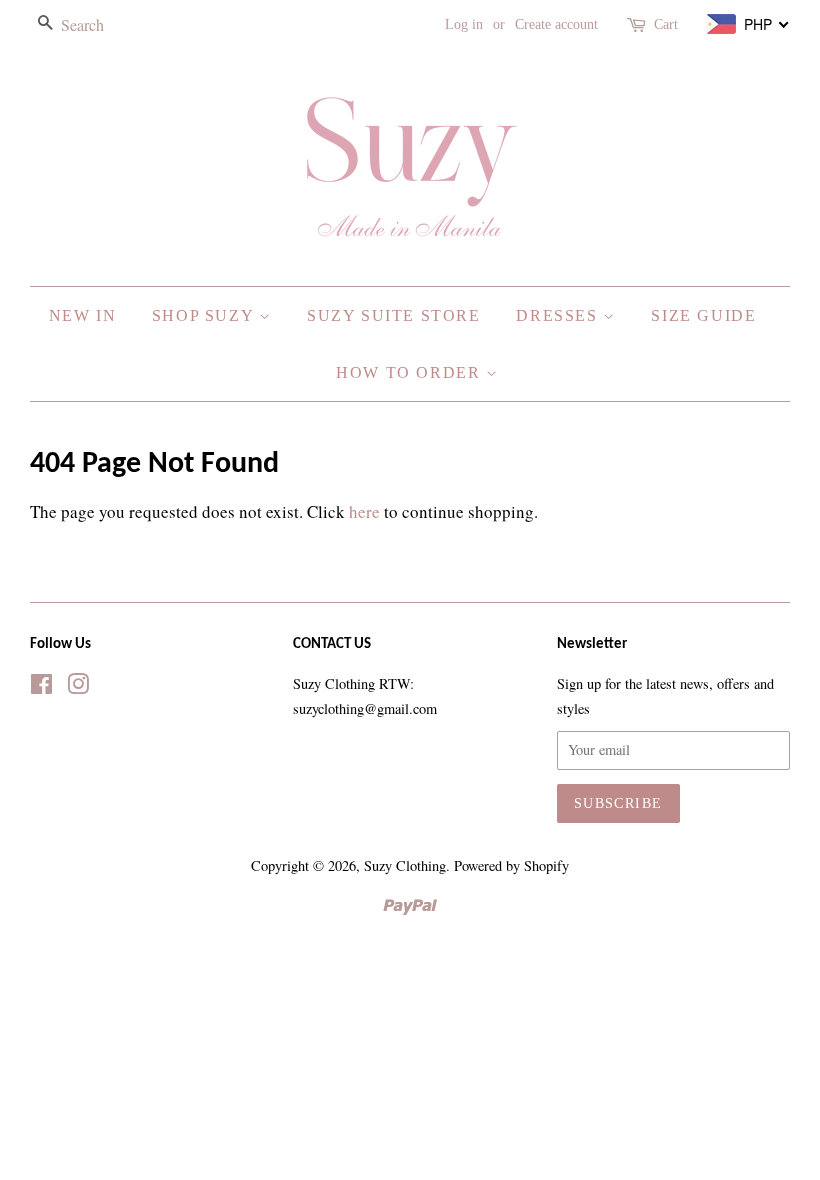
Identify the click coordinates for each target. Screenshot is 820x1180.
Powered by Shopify (511, 865)
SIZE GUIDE (703, 315)
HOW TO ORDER (411, 372)
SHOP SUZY (205, 315)
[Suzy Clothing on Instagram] (78, 687)
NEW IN (83, 315)
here (364, 511)
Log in (464, 24)
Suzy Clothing (405, 865)
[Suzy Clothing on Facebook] (41, 687)
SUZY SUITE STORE (394, 315)
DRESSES (559, 315)
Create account (556, 24)
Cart (666, 24)
